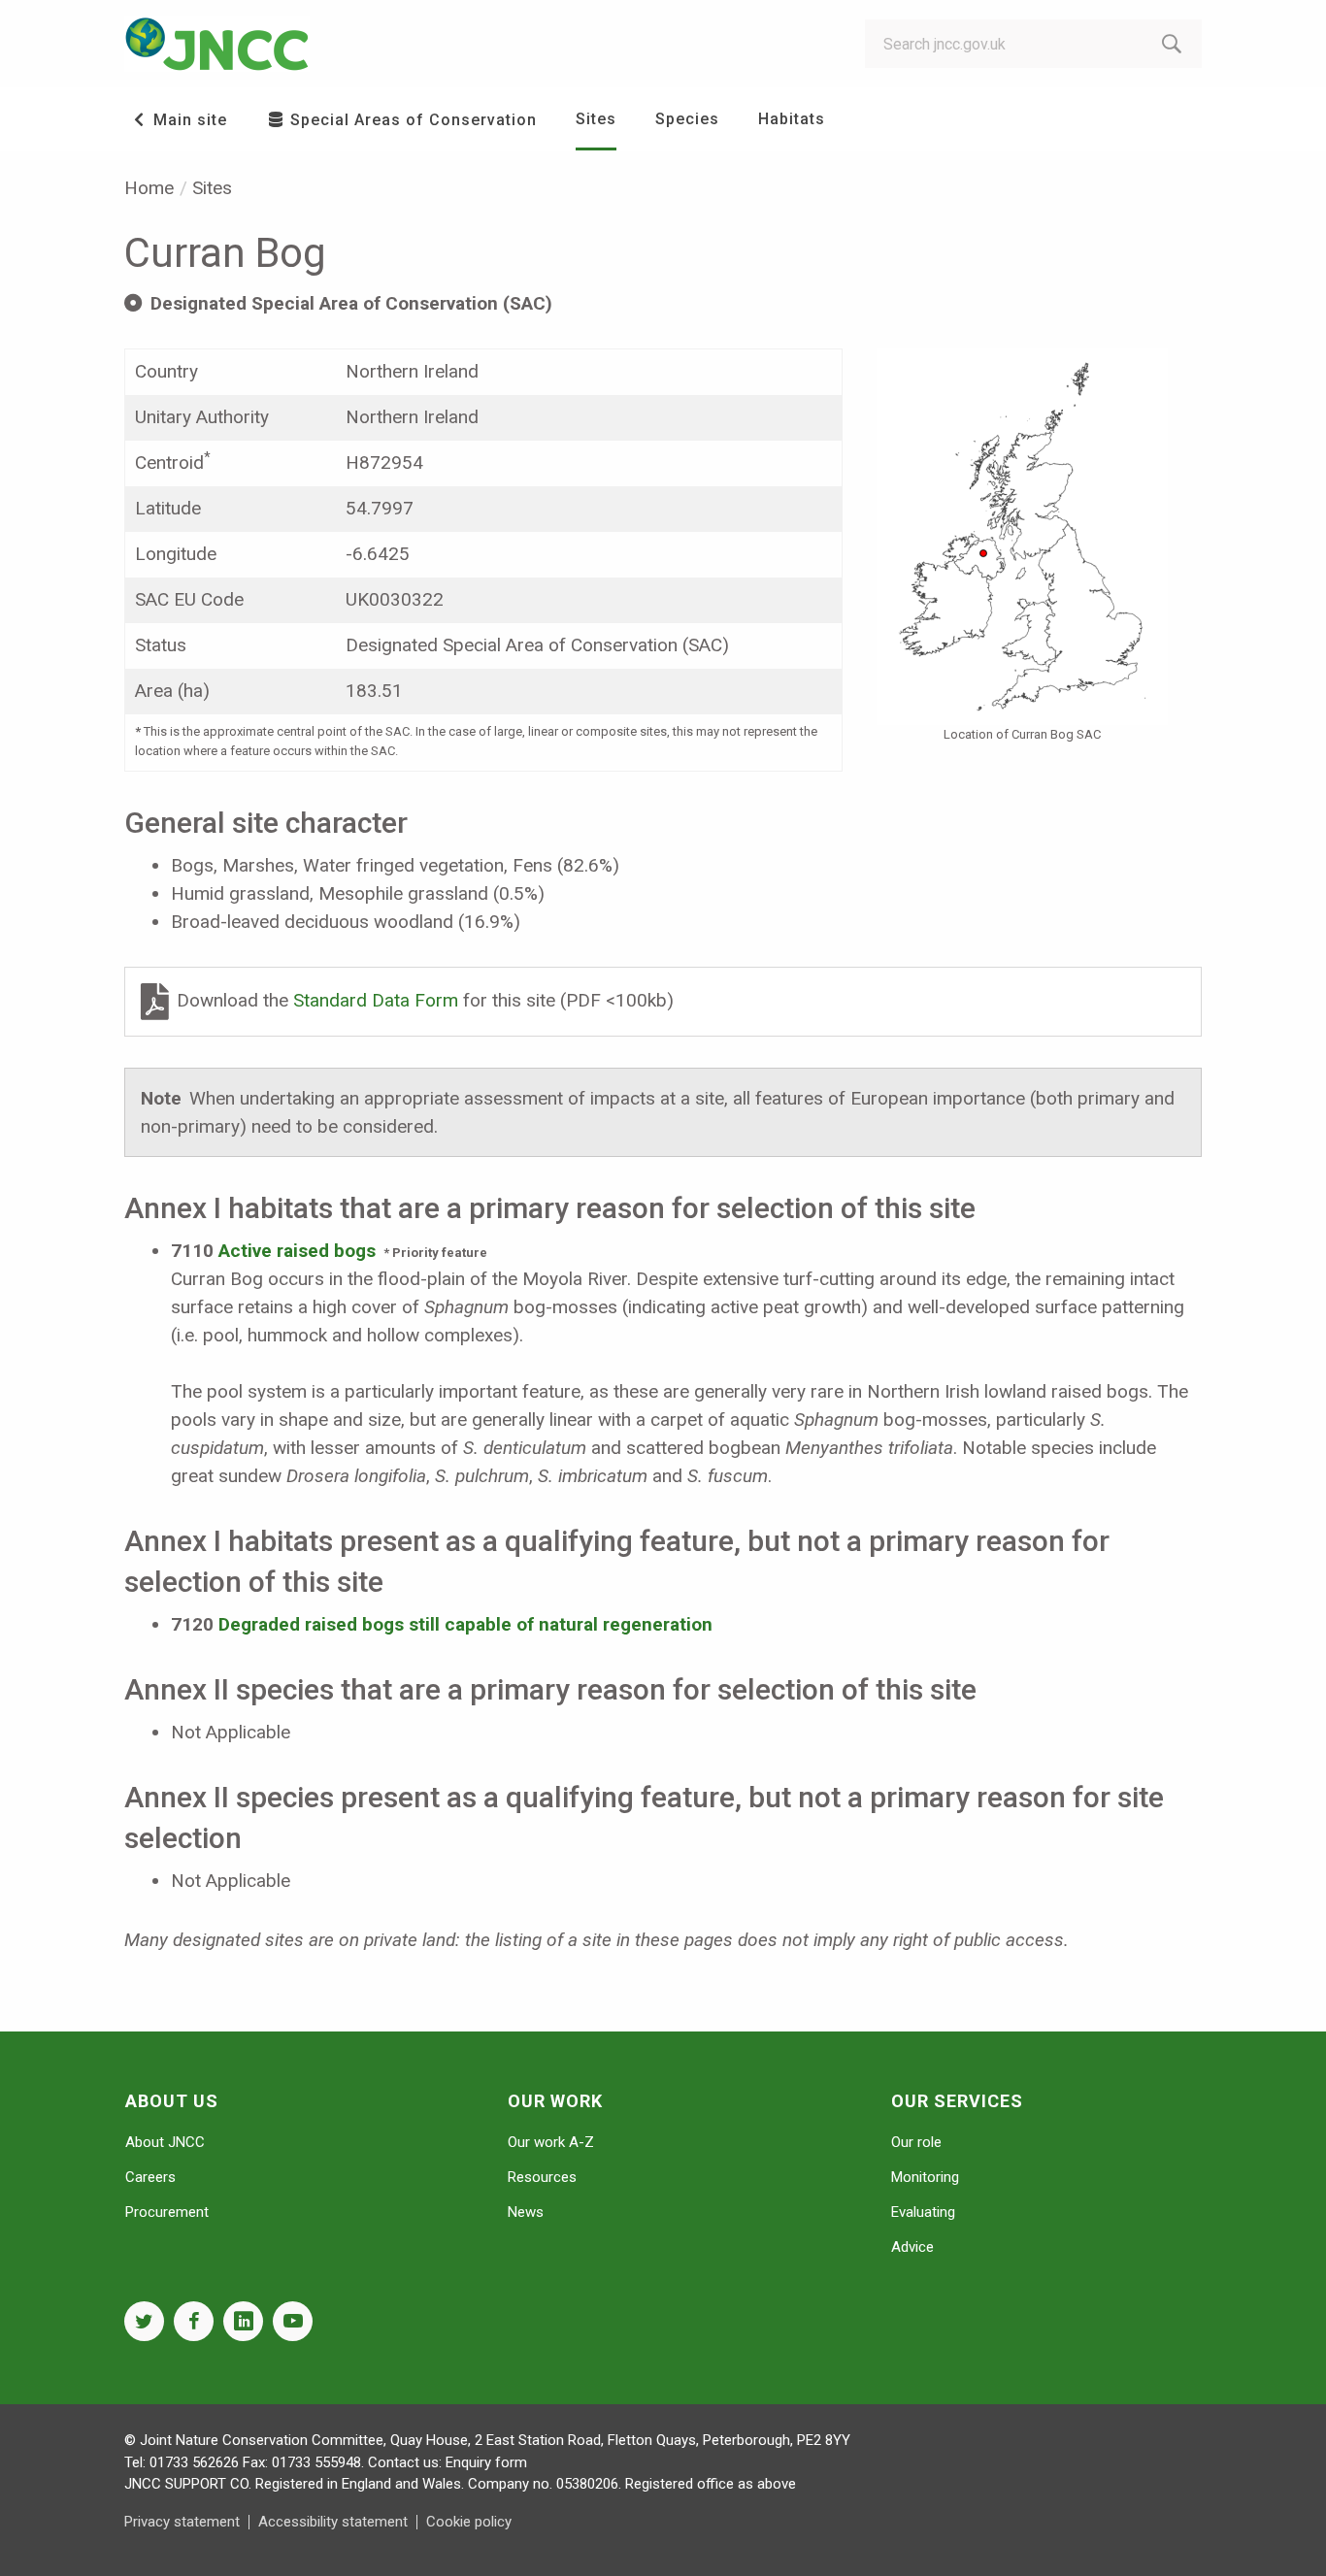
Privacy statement (182, 2522)
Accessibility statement (333, 2522)
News (526, 2212)
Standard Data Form (378, 1000)
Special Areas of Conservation (411, 120)
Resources (542, 2177)
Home (149, 188)
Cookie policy (469, 2522)
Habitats (792, 119)
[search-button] (1172, 44)
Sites (596, 119)
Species (687, 119)
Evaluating (923, 2212)
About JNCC (165, 2142)
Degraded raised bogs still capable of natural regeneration (465, 1624)
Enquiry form (486, 2462)
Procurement (167, 2212)
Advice (912, 2247)
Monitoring (925, 2177)
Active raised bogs (297, 1251)
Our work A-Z (551, 2142)
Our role (916, 2142)
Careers (150, 2177)
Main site (188, 120)
